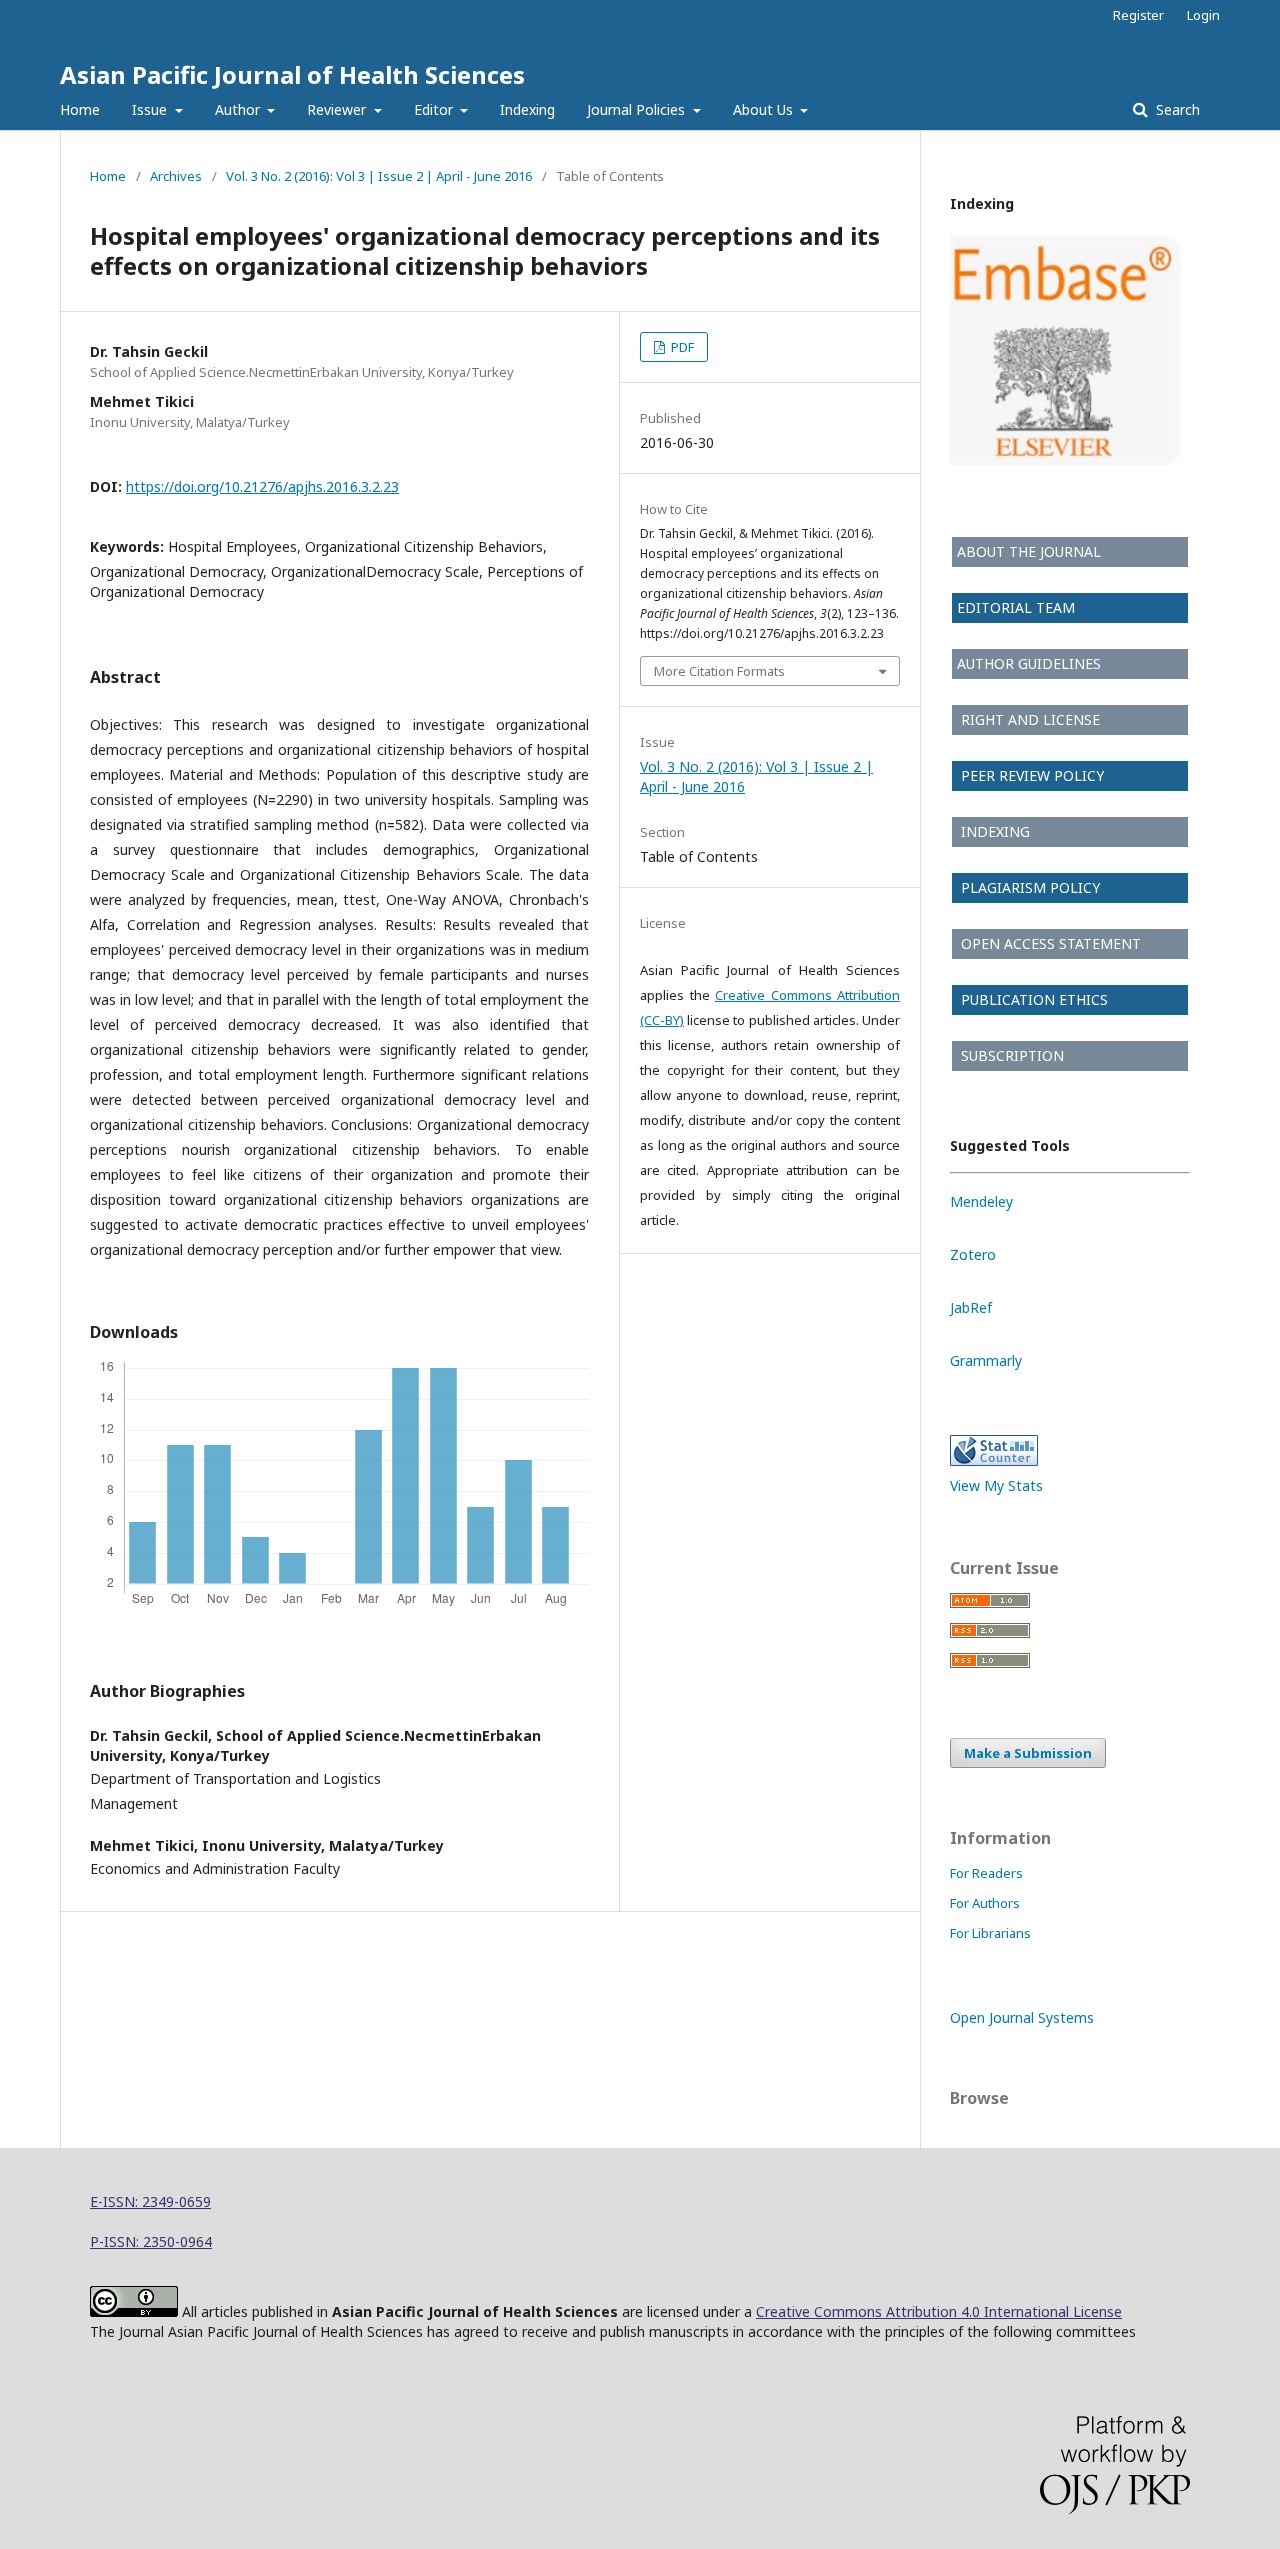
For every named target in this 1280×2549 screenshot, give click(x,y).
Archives (176, 176)
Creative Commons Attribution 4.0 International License (939, 2311)
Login (1203, 15)
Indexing (527, 109)
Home (80, 109)
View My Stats (996, 1485)
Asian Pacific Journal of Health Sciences (292, 74)
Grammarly (986, 1360)
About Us (765, 109)
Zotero (973, 1254)
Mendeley (981, 1201)
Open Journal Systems (1022, 2017)
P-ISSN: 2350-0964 (151, 2241)
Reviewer (338, 109)
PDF (681, 347)
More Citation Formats (719, 671)
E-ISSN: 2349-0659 (150, 2201)
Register (1138, 15)
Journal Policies (638, 109)
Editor (435, 109)
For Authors (985, 1903)
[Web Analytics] (994, 1460)
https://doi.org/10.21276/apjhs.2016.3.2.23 (262, 486)
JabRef (971, 1307)
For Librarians (990, 1933)
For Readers (986, 1873)
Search (1176, 109)
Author (239, 109)
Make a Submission (1028, 1753)
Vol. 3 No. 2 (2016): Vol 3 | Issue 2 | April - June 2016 (379, 176)
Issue (151, 109)
